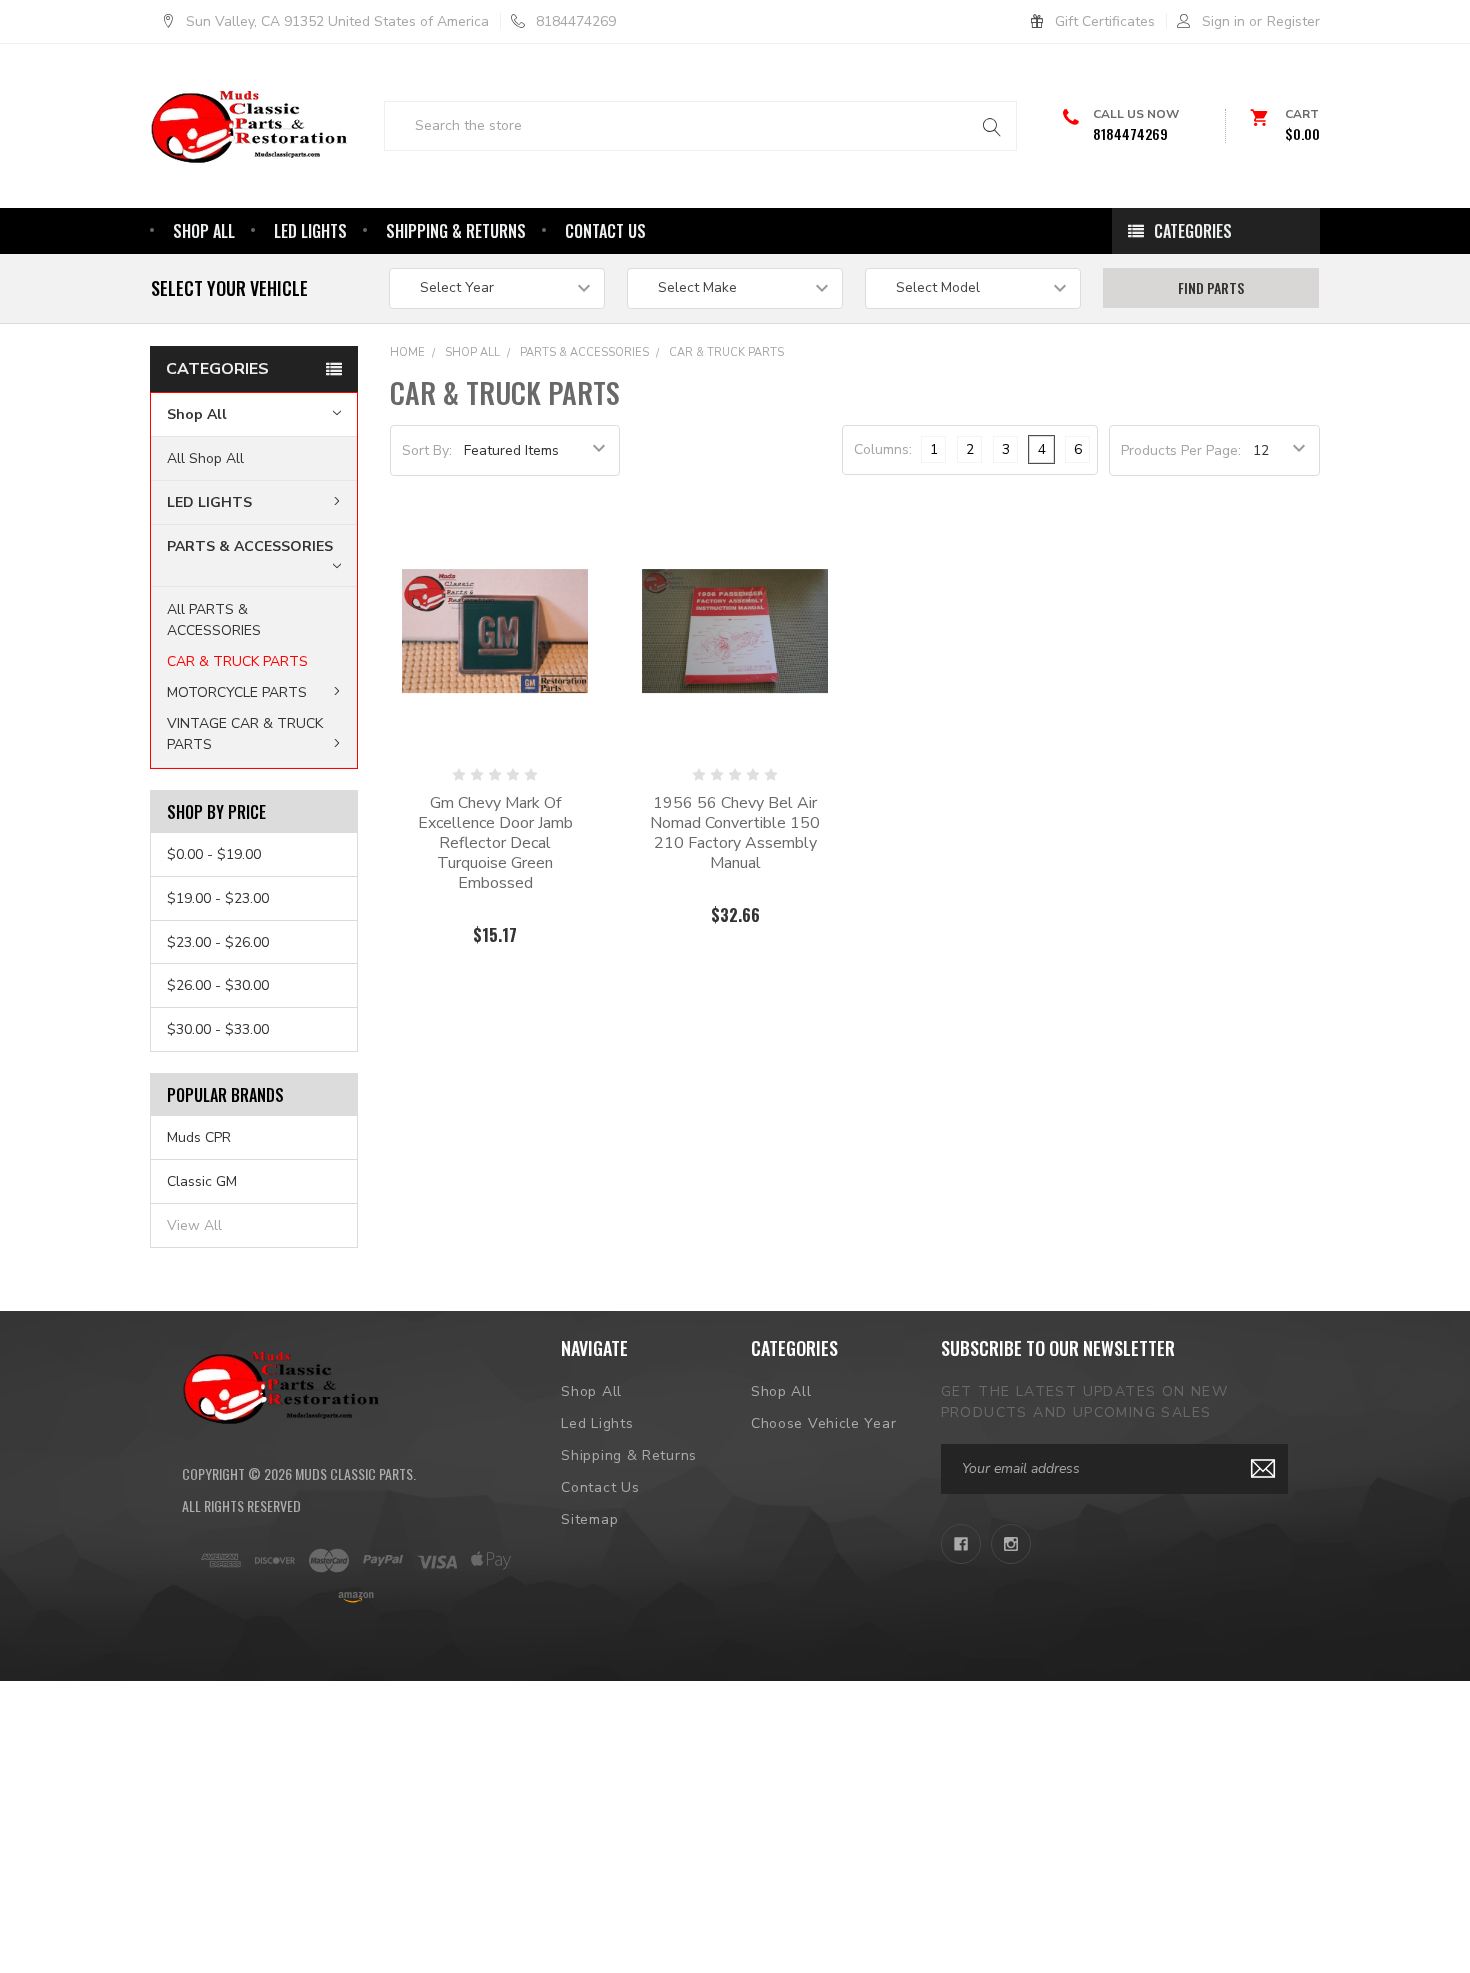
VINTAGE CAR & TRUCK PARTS (245, 734)
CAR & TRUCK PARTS (237, 661)
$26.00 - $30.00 (218, 985)
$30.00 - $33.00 (218, 1029)
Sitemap (589, 1519)
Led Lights (310, 231)
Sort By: (427, 450)
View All (194, 1225)
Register (1293, 21)
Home (407, 352)
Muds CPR (199, 1137)
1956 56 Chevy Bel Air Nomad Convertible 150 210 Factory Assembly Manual (735, 833)
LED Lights (209, 502)
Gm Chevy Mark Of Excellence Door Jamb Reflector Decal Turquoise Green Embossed (495, 843)
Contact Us (605, 231)
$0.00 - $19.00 (214, 854)
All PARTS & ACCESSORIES (214, 620)
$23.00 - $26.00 (218, 942)
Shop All (204, 231)
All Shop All (205, 458)
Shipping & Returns (456, 231)
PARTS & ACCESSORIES (250, 546)
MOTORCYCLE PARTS (237, 692)
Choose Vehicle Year (823, 1423)
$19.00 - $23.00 (218, 898)
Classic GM (202, 1181)
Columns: (883, 449)
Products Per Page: (1181, 450)
